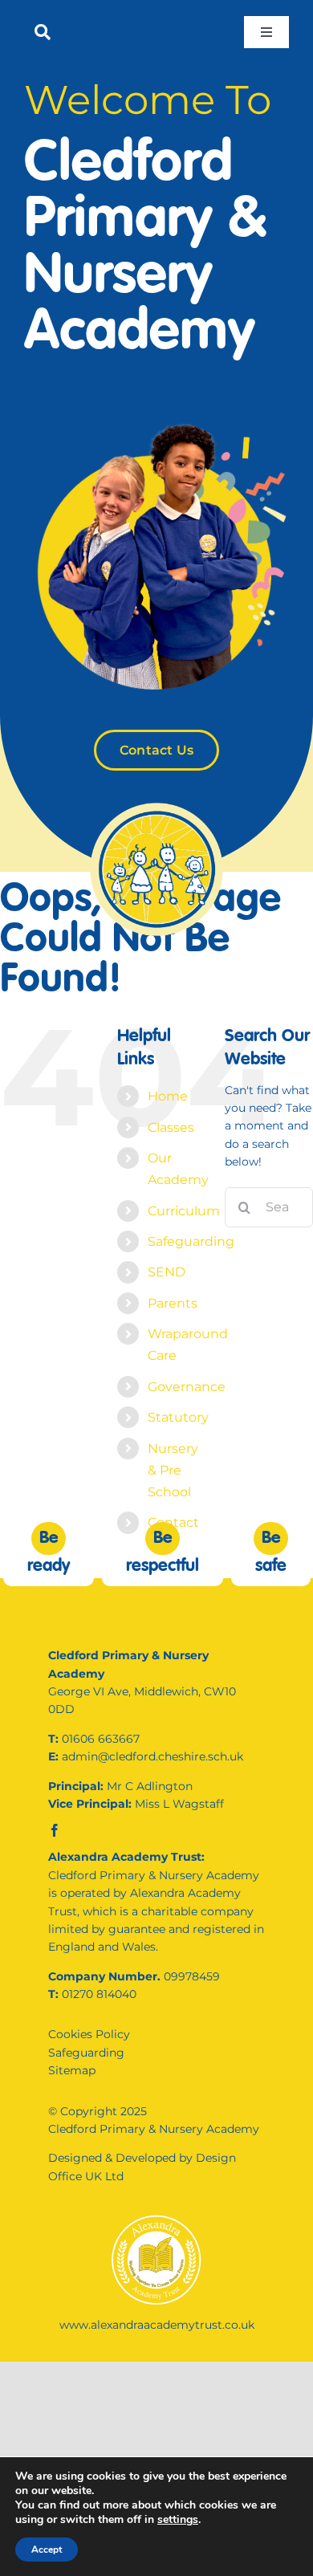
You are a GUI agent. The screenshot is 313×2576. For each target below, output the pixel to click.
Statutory (178, 1417)
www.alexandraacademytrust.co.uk (157, 2325)
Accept (47, 2550)
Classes (171, 1127)
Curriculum (184, 1211)
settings (178, 2520)
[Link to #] (43, 32)
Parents (173, 1303)
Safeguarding (191, 1241)
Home (168, 1096)
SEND (167, 1272)
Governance (187, 1387)
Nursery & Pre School (173, 1470)
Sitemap (72, 2070)
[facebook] (55, 1830)
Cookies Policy (89, 2034)
